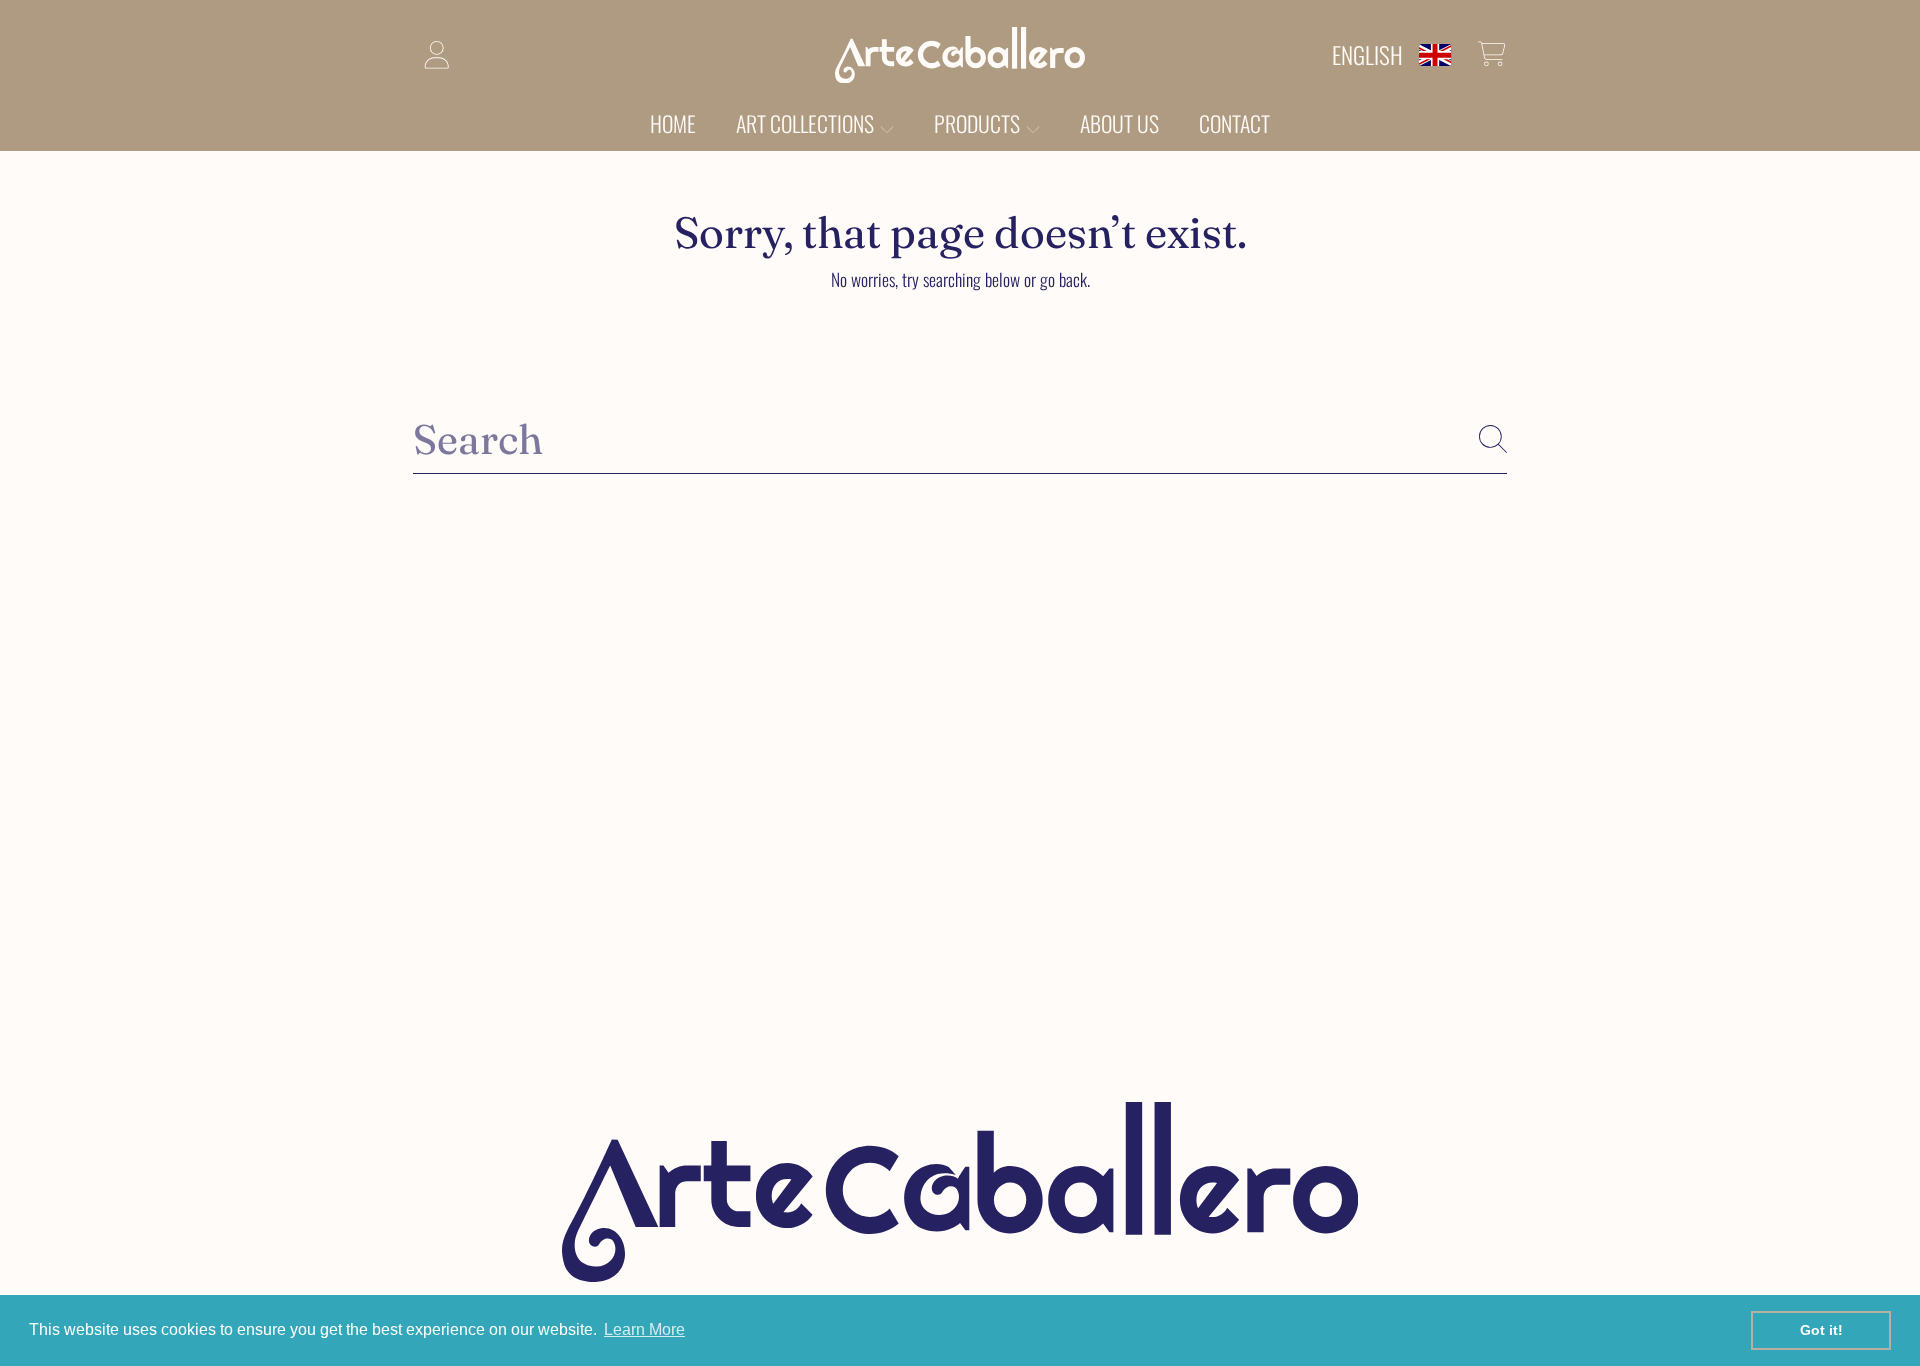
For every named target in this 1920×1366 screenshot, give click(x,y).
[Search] (1493, 439)
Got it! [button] (1821, 1330)
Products (979, 123)
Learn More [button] (644, 1329)
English (1367, 54)
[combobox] (960, 439)
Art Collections (807, 123)
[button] (1492, 54)
